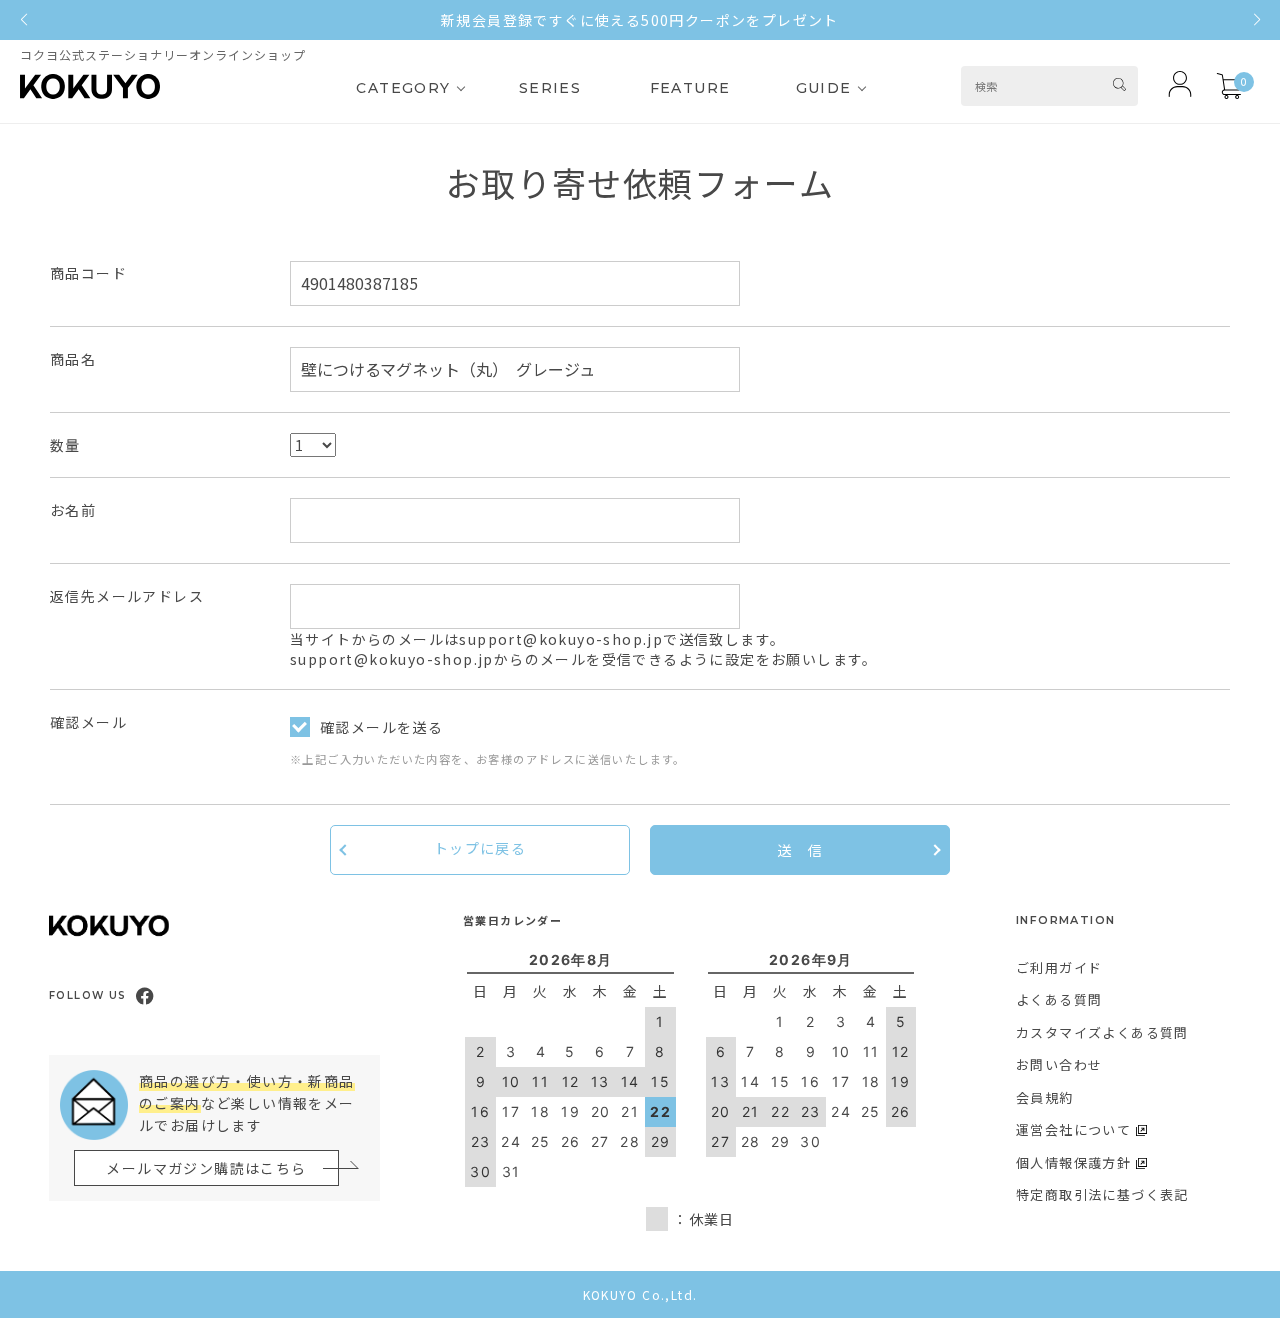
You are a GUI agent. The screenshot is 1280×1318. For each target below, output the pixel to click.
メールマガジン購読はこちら (206, 1168)
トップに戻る (480, 848)
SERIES (550, 88)
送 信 (800, 850)
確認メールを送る (381, 727)
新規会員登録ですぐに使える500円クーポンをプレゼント (640, 20)
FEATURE (690, 88)
